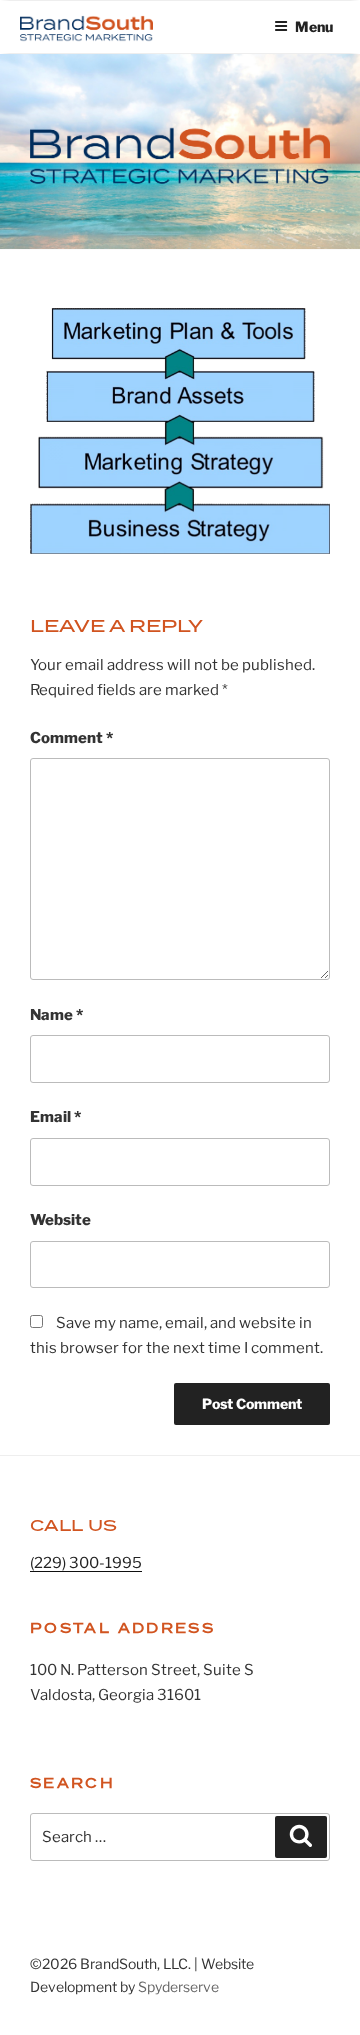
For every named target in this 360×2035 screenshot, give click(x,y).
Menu (314, 26)
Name (56, 1015)
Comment (71, 738)
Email (55, 1117)
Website (60, 1220)
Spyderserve (178, 1986)
